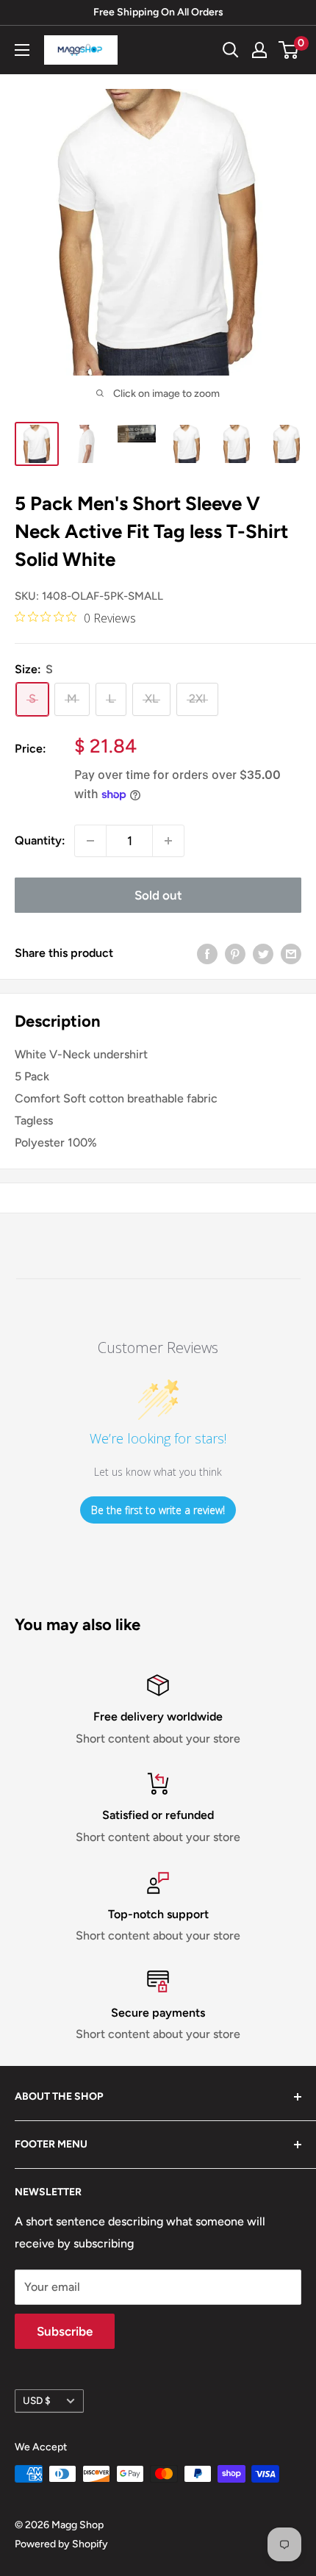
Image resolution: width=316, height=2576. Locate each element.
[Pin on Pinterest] (235, 953)
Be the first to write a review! (158, 1510)
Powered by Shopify (61, 2544)
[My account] (259, 50)
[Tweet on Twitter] (263, 953)
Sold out (158, 895)
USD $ (37, 2400)
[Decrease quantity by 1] (90, 841)
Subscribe (65, 2331)
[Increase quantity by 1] (168, 841)
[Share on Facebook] (207, 953)
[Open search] (231, 50)
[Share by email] (291, 953)
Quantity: (40, 840)
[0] (289, 50)
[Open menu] (22, 50)
